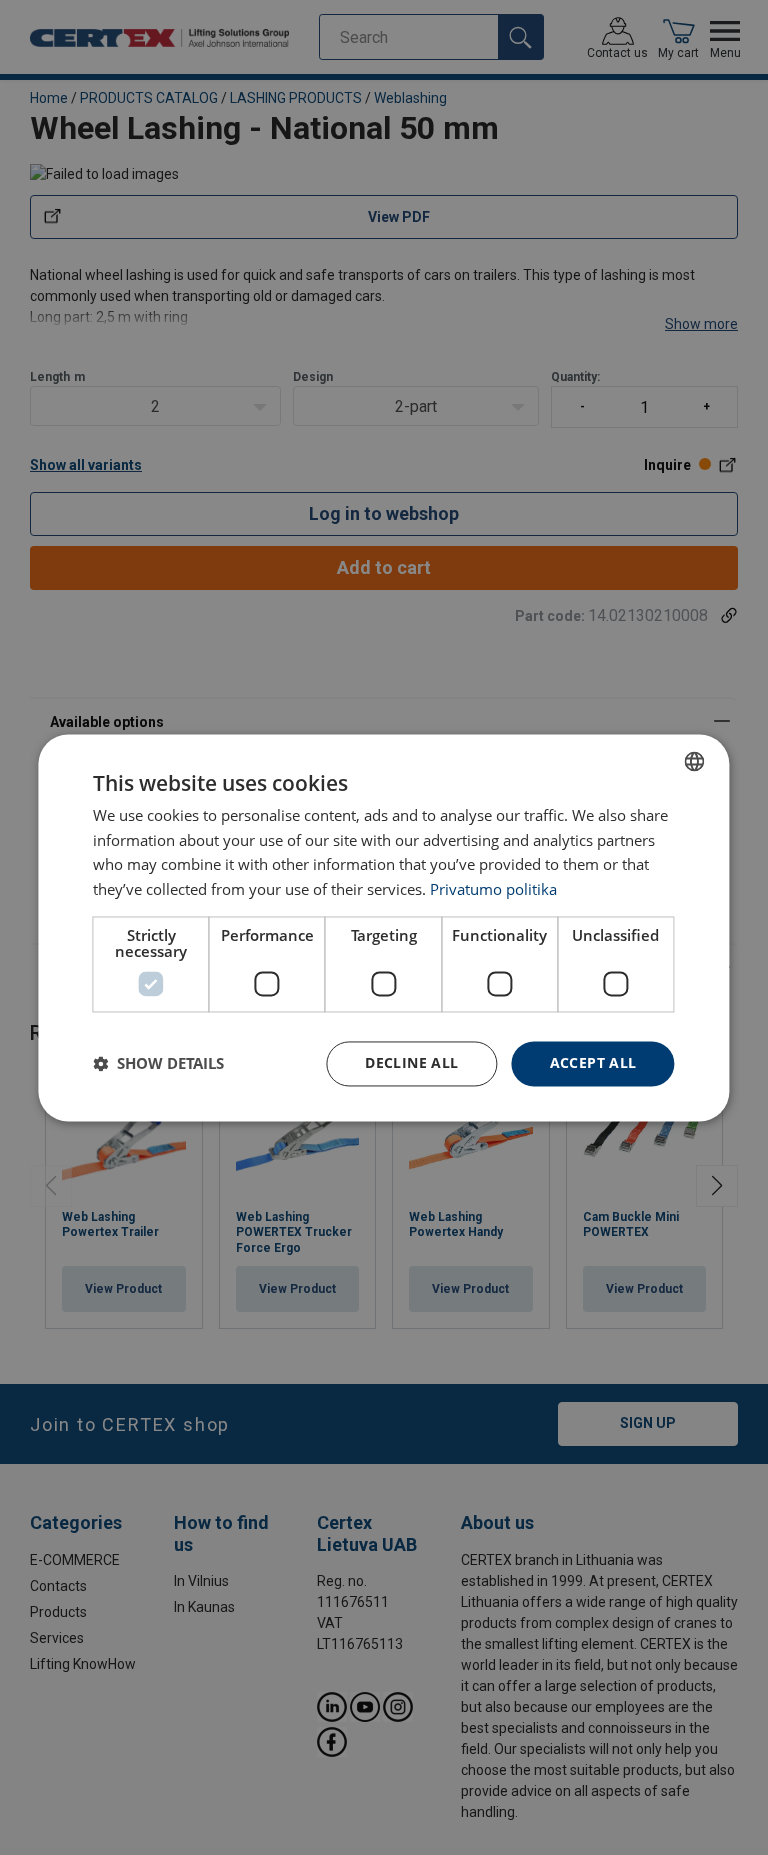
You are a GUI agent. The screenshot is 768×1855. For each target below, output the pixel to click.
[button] (158, 1064)
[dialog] (383, 927)
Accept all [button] (593, 1062)
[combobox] (695, 761)
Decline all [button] (411, 1062)
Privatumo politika (493, 890)
